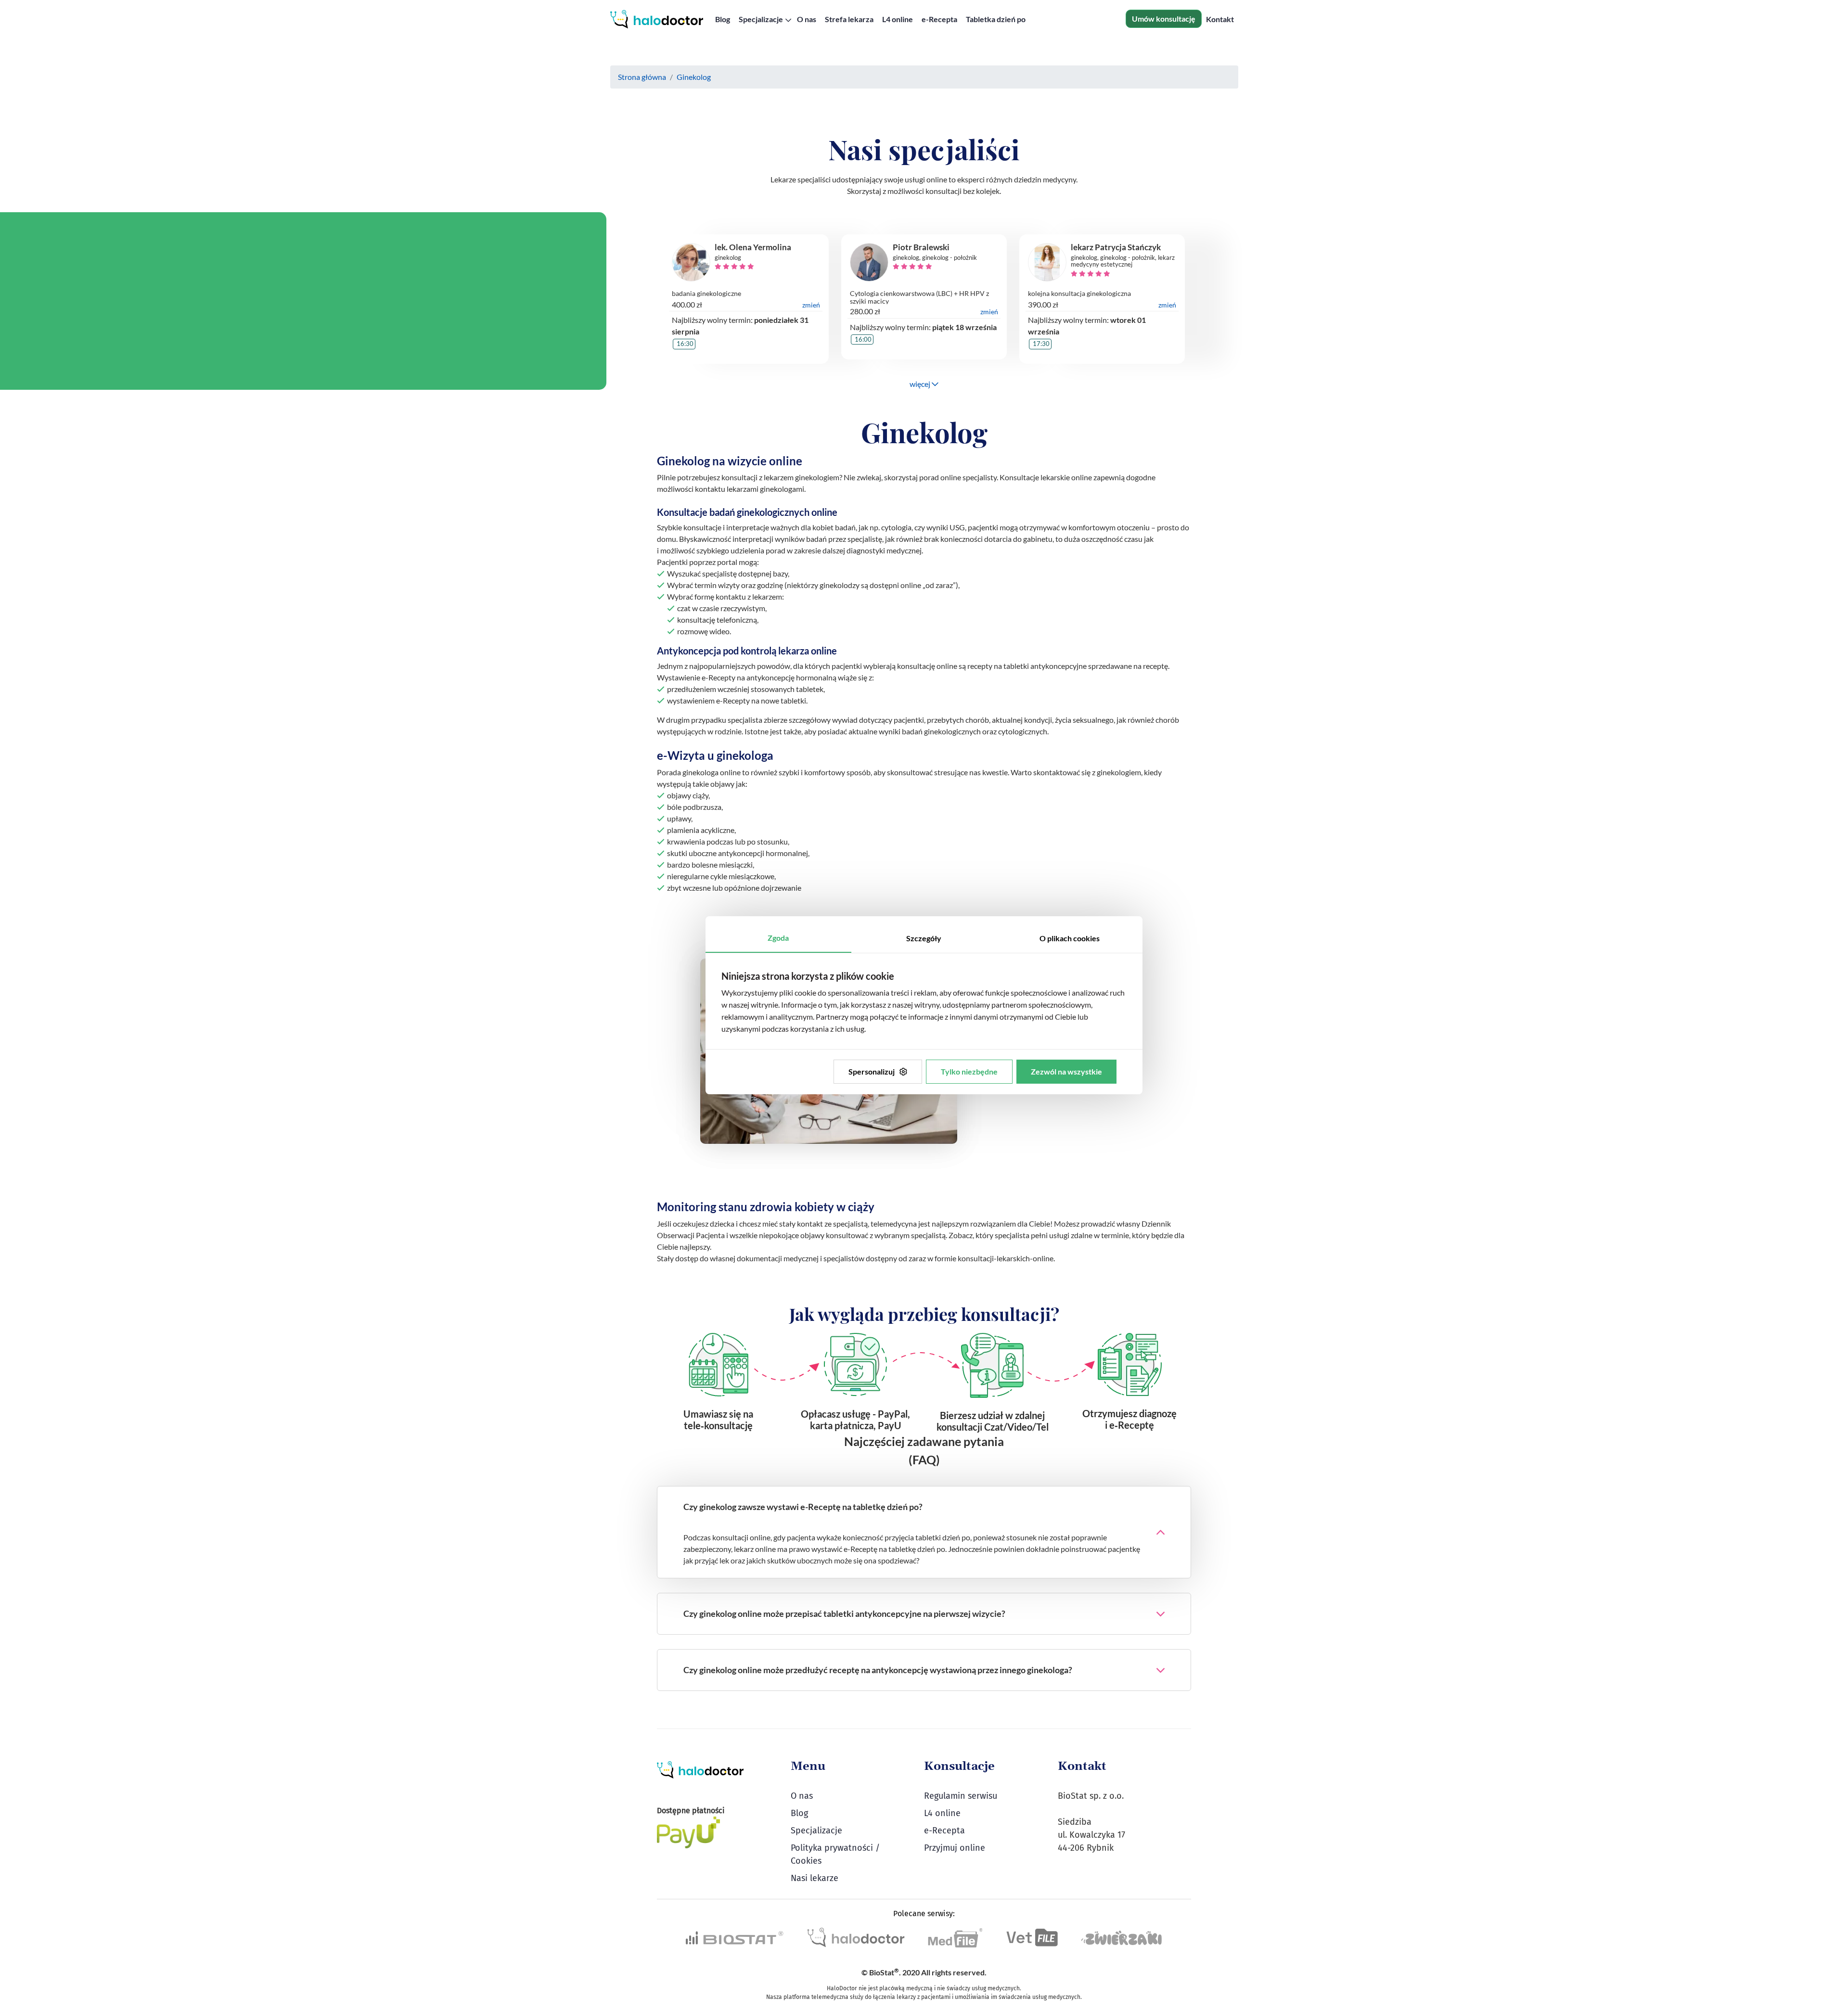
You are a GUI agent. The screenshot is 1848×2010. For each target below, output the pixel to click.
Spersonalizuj (872, 1071)
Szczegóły (924, 938)
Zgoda (778, 938)
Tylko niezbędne (969, 1071)
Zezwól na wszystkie (1066, 1071)
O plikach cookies (1070, 938)
